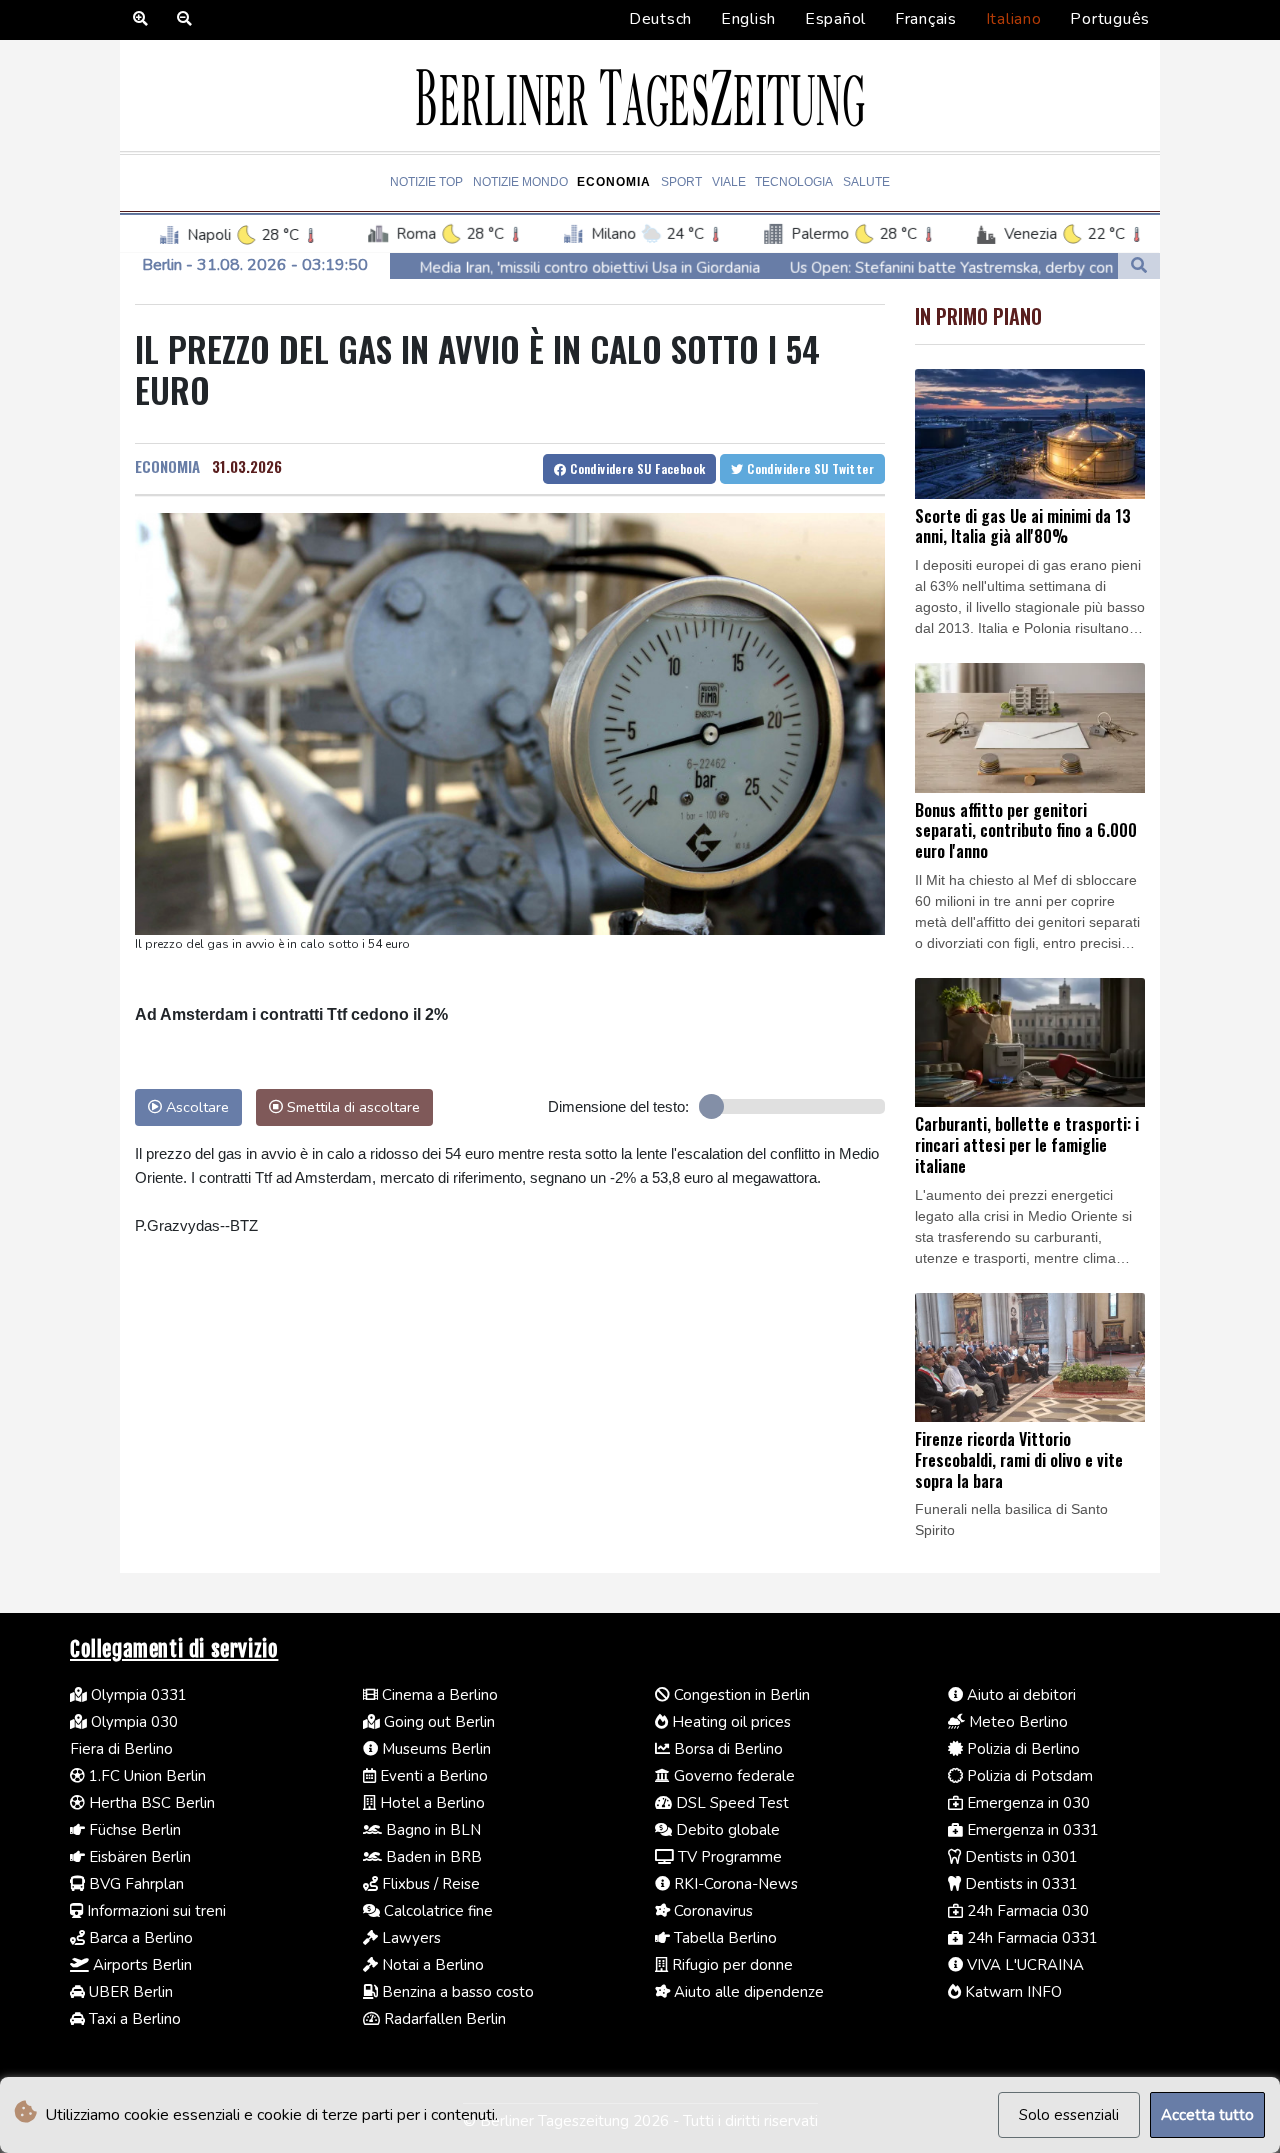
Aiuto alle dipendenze (747, 1992)
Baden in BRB (432, 1857)
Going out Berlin (437, 1722)
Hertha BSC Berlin (150, 1803)
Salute (866, 182)
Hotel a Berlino (430, 1803)
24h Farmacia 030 (1026, 1911)
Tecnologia (794, 182)
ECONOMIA (167, 466)
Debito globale (726, 1830)
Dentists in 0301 (1019, 1857)
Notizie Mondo (520, 182)
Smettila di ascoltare (351, 1107)
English (748, 19)
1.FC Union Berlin (145, 1776)
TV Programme (728, 1857)
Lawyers (409, 1938)
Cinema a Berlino (438, 1695)
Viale (729, 182)
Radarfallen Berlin (443, 2019)
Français (926, 19)
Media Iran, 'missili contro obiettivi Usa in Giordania (473, 268)
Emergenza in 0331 (1031, 1830)
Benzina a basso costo (456, 1992)
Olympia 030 (132, 1722)
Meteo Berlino (1016, 1722)
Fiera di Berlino (121, 1749)
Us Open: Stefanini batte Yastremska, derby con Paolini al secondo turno (919, 268)
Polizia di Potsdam (1028, 1776)
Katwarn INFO (1011, 1992)
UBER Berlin (129, 1992)
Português (1110, 19)
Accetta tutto (1207, 2115)
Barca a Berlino (139, 1938)
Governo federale (732, 1776)
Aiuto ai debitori (1019, 1695)
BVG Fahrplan (134, 1884)
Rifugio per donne (730, 1965)
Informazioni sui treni (154, 1911)
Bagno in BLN (431, 1830)
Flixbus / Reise (429, 1884)
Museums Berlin (434, 1749)
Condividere (636, 468)
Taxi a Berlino (133, 2019)
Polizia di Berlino (1021, 1749)
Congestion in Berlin (740, 1695)
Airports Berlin (140, 1965)
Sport (681, 182)
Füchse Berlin (133, 1830)
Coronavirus (711, 1911)
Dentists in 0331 (1019, 1884)
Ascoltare (195, 1107)
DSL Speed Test (730, 1803)
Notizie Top (426, 182)
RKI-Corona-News (734, 1884)
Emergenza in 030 (1026, 1803)
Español (835, 19)
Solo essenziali (1069, 2115)
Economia (614, 182)
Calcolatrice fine (436, 1911)
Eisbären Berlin (138, 1857)
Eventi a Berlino (432, 1776)
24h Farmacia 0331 (1030, 1938)
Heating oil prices (729, 1722)
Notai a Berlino (431, 1965)
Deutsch (660, 19)
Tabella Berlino (723, 1938)
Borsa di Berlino (726, 1749)
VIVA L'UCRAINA (1023, 1965)
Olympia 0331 (137, 1695)
